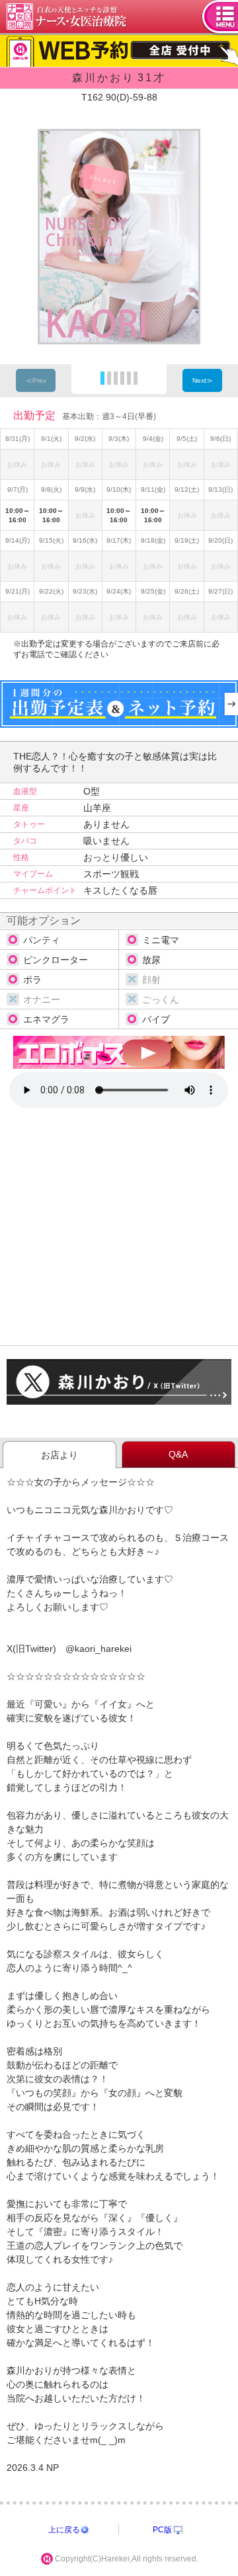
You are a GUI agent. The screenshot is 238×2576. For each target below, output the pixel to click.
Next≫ (203, 380)
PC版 (162, 2530)
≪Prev (36, 380)
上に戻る (64, 2530)
